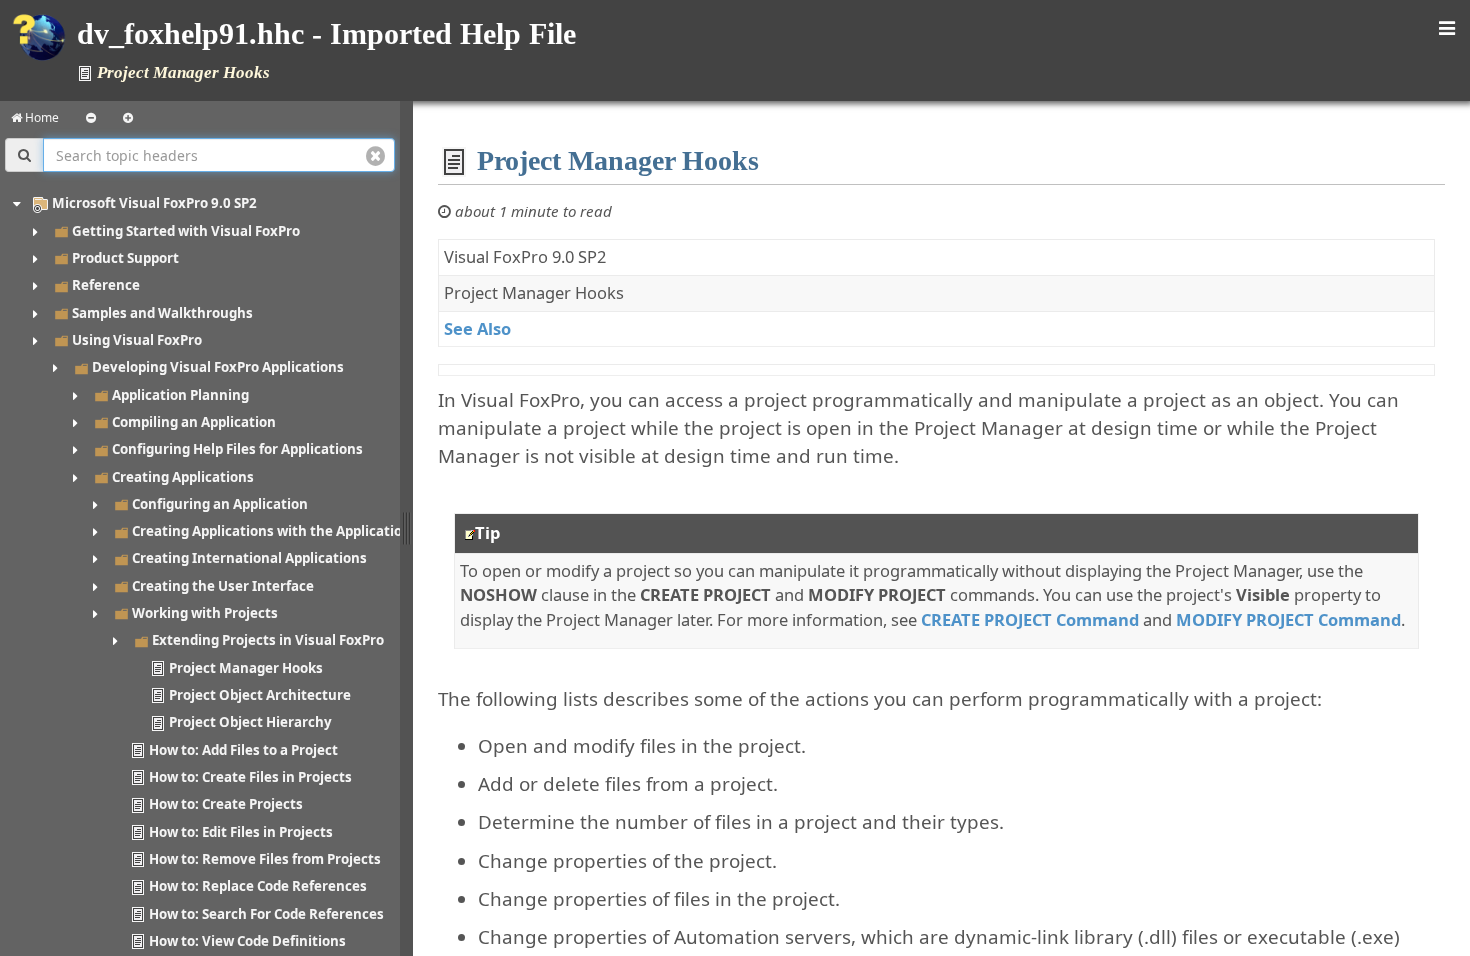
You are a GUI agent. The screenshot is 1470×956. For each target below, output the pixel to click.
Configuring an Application (220, 504)
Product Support (125, 258)
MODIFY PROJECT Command (1288, 619)
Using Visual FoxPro (137, 340)
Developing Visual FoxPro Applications (218, 367)
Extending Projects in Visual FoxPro (268, 640)
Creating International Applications (249, 558)
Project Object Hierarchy (250, 722)
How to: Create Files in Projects (250, 777)
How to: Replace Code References (258, 886)
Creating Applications (183, 477)
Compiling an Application (194, 422)
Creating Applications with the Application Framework (310, 531)
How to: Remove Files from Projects (265, 859)
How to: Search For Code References (266, 914)
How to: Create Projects (226, 804)
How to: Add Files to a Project (243, 750)
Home (40, 117)
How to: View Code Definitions (247, 941)
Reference (106, 285)
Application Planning (180, 395)
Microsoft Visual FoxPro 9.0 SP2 (154, 203)
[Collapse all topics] (91, 118)
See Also (477, 328)
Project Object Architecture (260, 695)
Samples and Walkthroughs (162, 313)
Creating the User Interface (223, 586)
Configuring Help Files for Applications (237, 449)
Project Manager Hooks (246, 668)
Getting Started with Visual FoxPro (186, 231)
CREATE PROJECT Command (1030, 619)
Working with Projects (205, 613)
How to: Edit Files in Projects (241, 832)
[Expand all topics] (128, 118)
